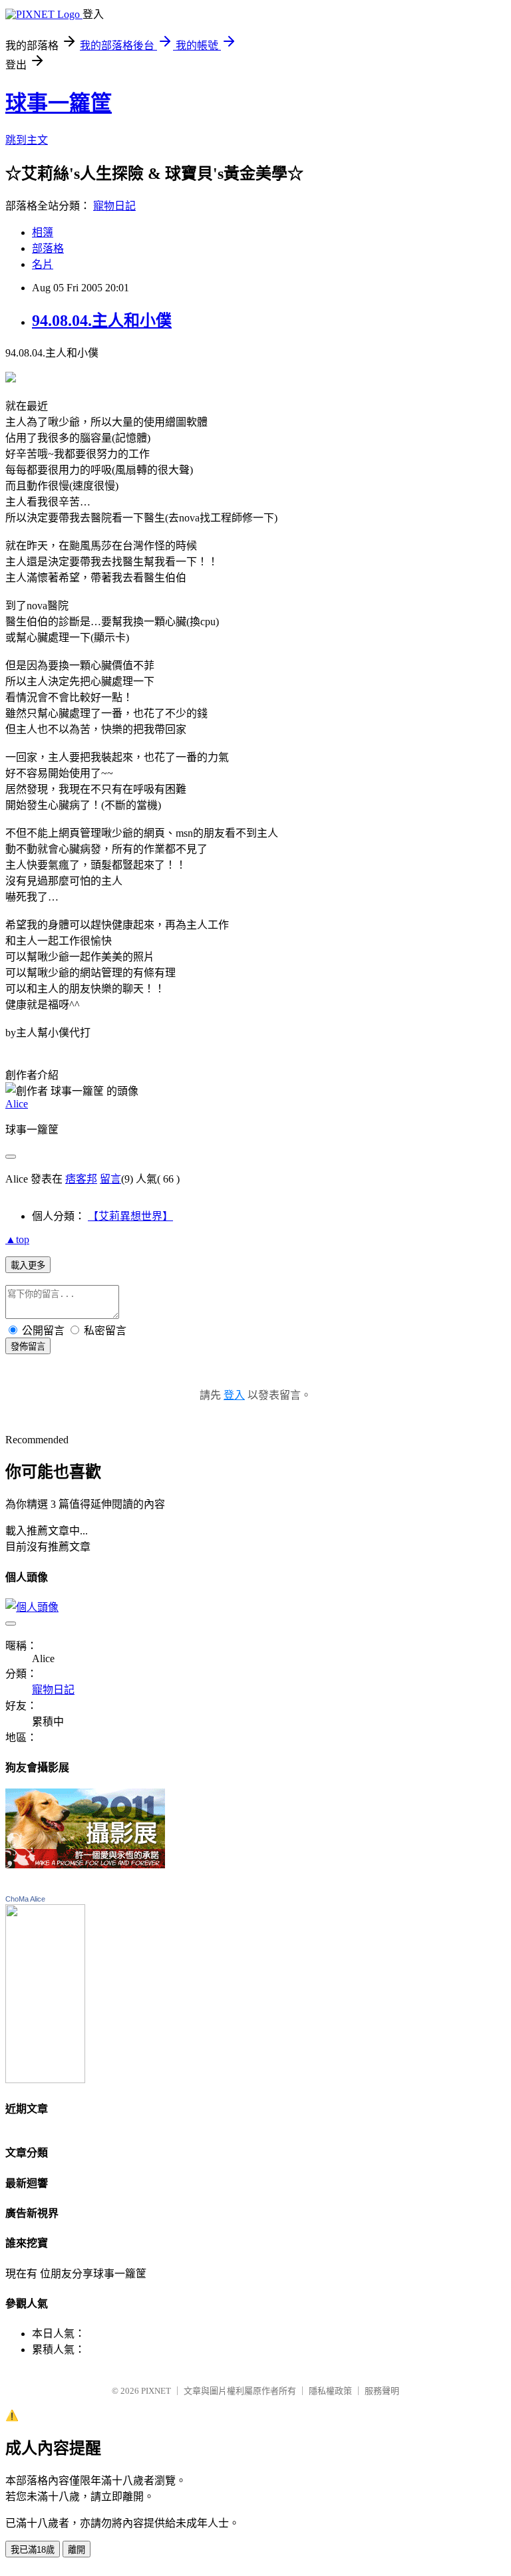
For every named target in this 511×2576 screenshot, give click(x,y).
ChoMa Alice (25, 1899)
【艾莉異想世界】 (130, 1216)
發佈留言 (28, 1347)
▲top (17, 1239)
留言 (110, 1179)
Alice (17, 1104)
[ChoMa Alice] (45, 2079)
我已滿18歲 (33, 2550)
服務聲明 (382, 2391)
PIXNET (156, 2391)
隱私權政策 (330, 2391)
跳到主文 (27, 140)
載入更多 (28, 1265)
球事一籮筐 (59, 103)
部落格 (48, 248)
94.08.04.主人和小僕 (102, 321)
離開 (77, 2550)
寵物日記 (114, 206)
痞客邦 (81, 1179)
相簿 (43, 232)
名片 (43, 264)
